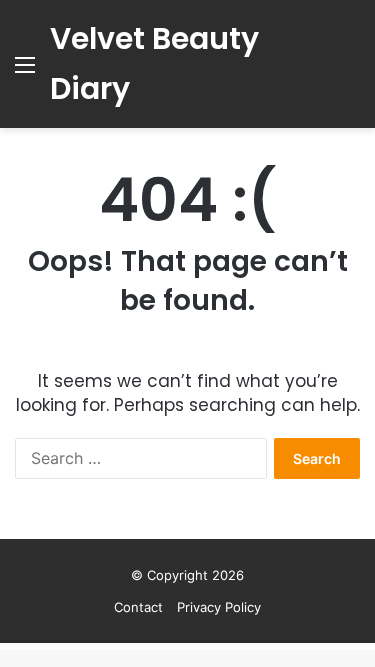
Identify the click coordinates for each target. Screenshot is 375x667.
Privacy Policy (219, 607)
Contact (138, 607)
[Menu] (25, 71)
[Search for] (350, 71)
